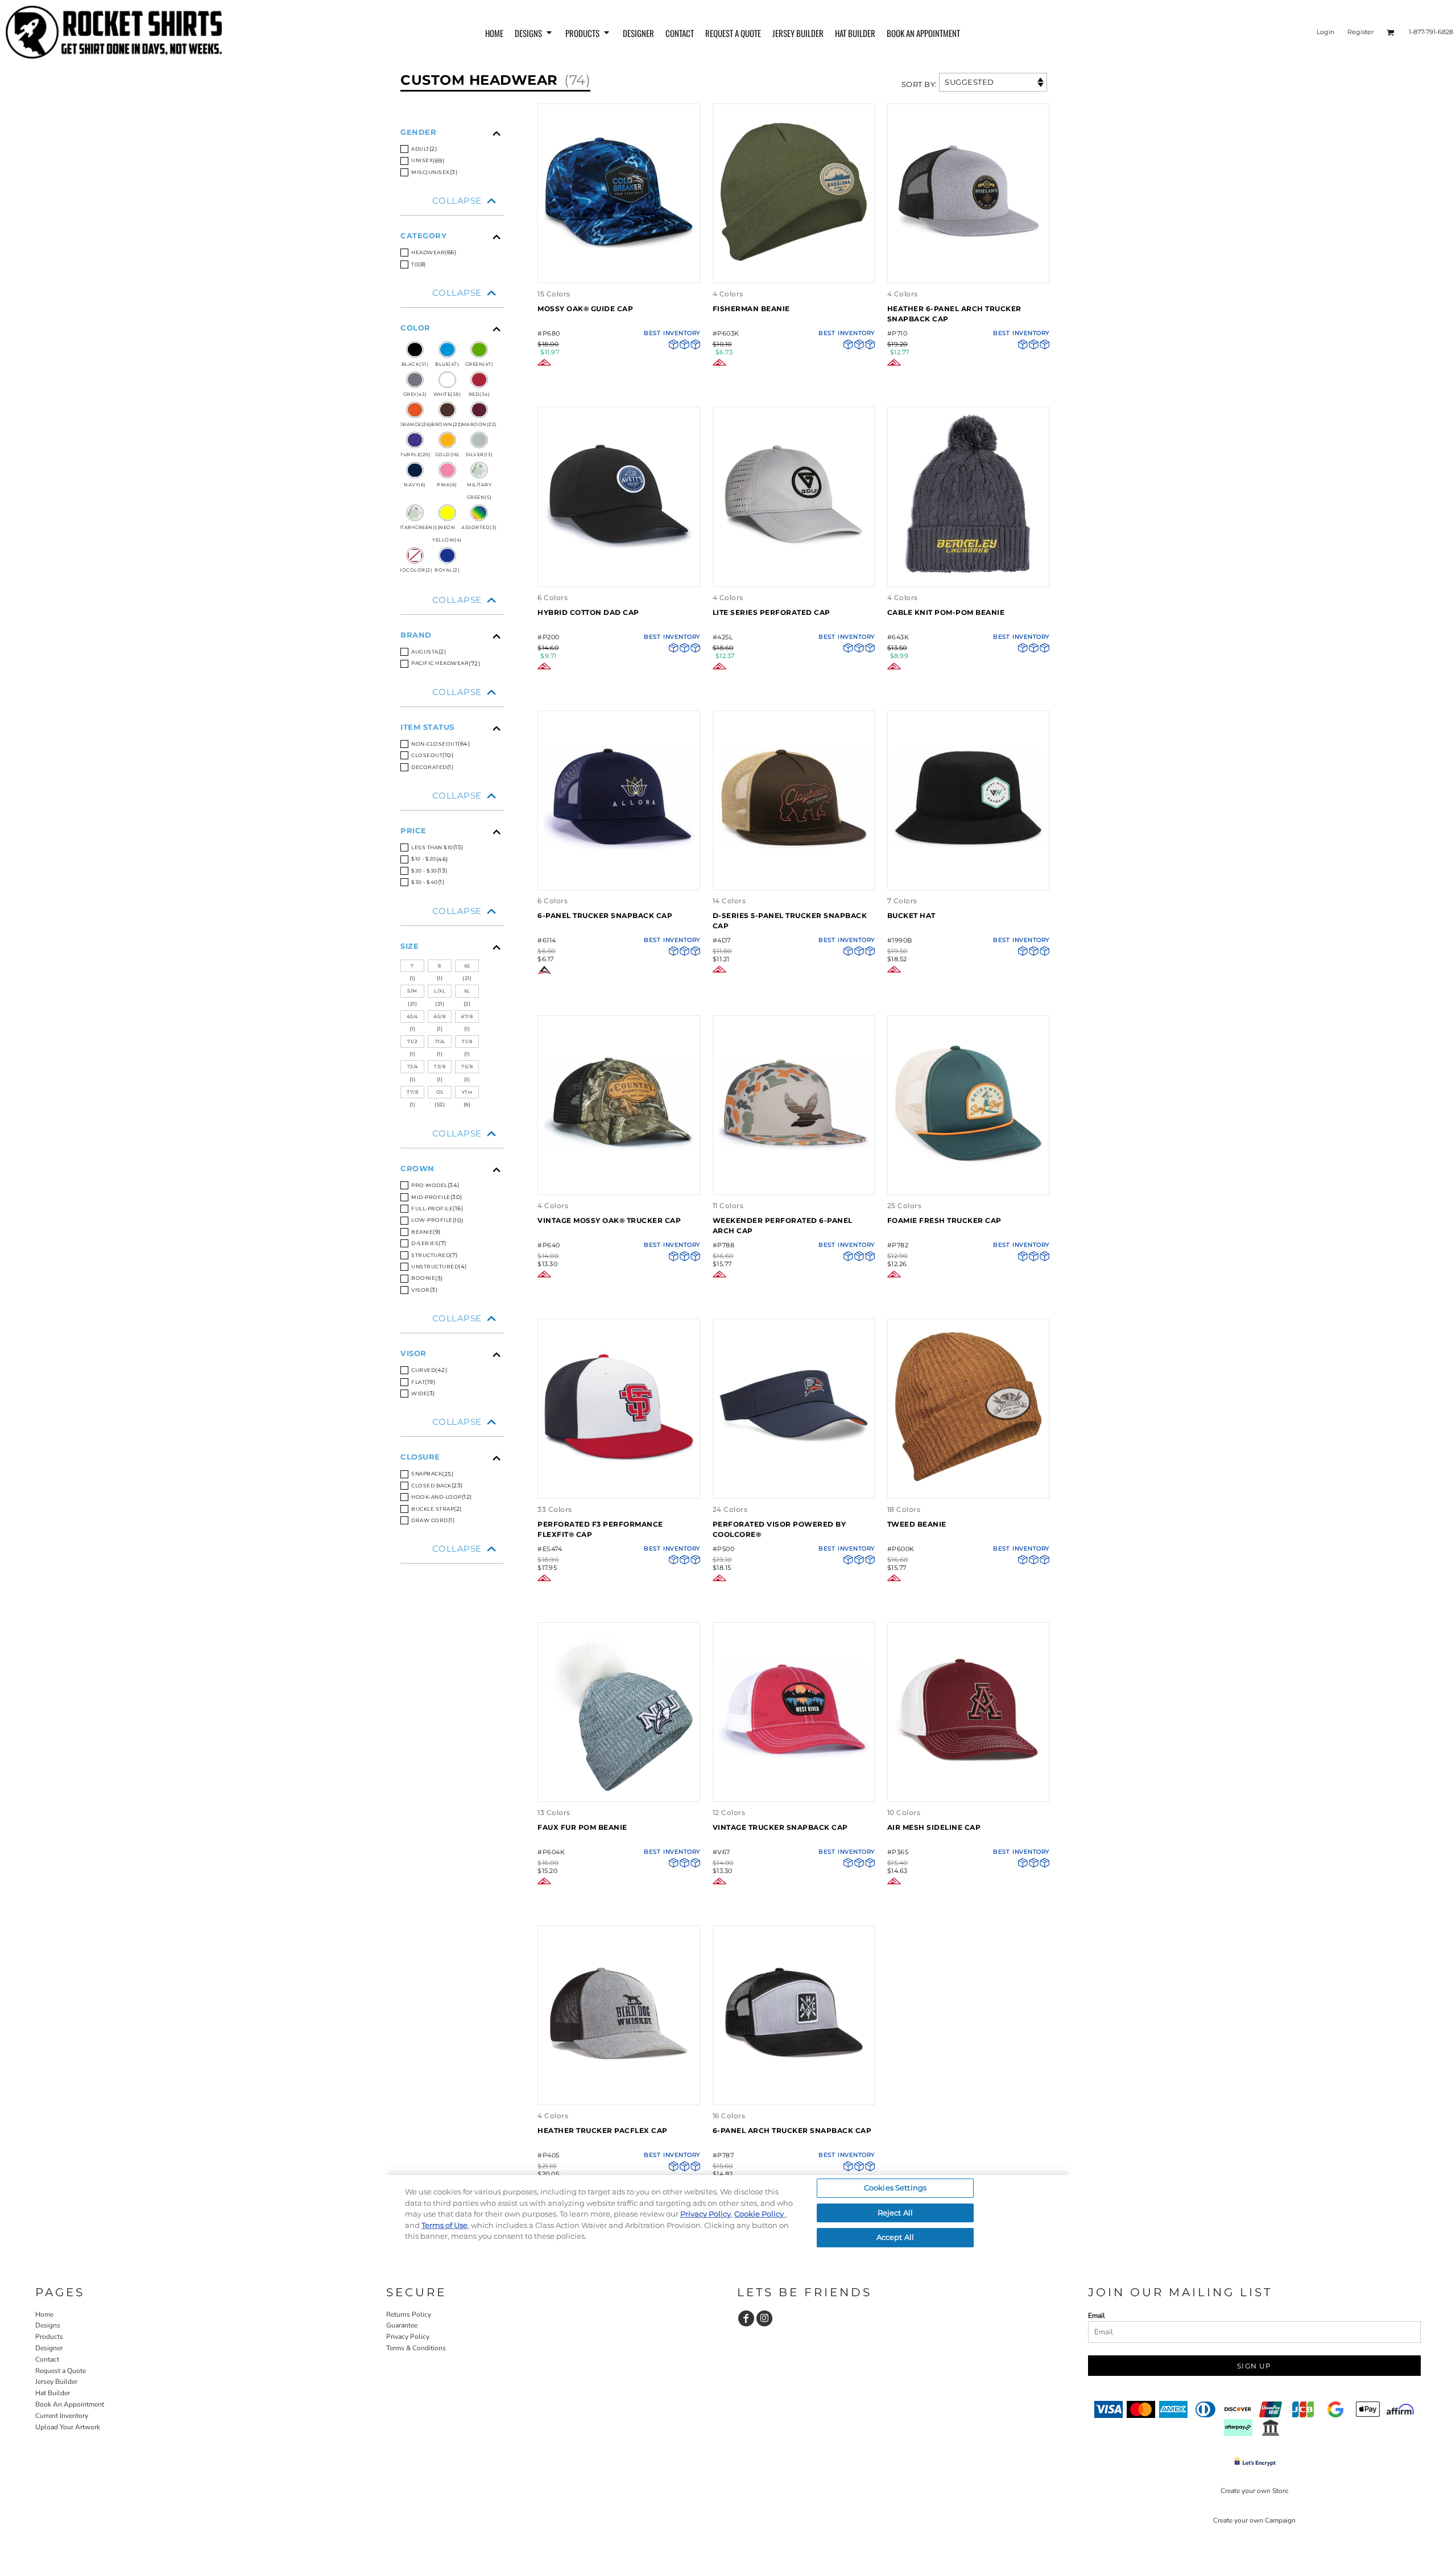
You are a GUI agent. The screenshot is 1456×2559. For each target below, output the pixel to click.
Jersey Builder (56, 2382)
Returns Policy (409, 2314)
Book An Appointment (70, 2404)
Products (49, 2337)
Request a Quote (61, 2371)
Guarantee (402, 2325)
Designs (48, 2325)
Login (1325, 32)
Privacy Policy (408, 2337)
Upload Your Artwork (68, 2427)
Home (44, 2314)
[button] (534, 32)
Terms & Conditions (416, 2348)
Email (1097, 2316)
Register (1360, 32)
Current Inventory (62, 2416)
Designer (49, 2348)
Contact (47, 2359)
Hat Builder (53, 2393)
